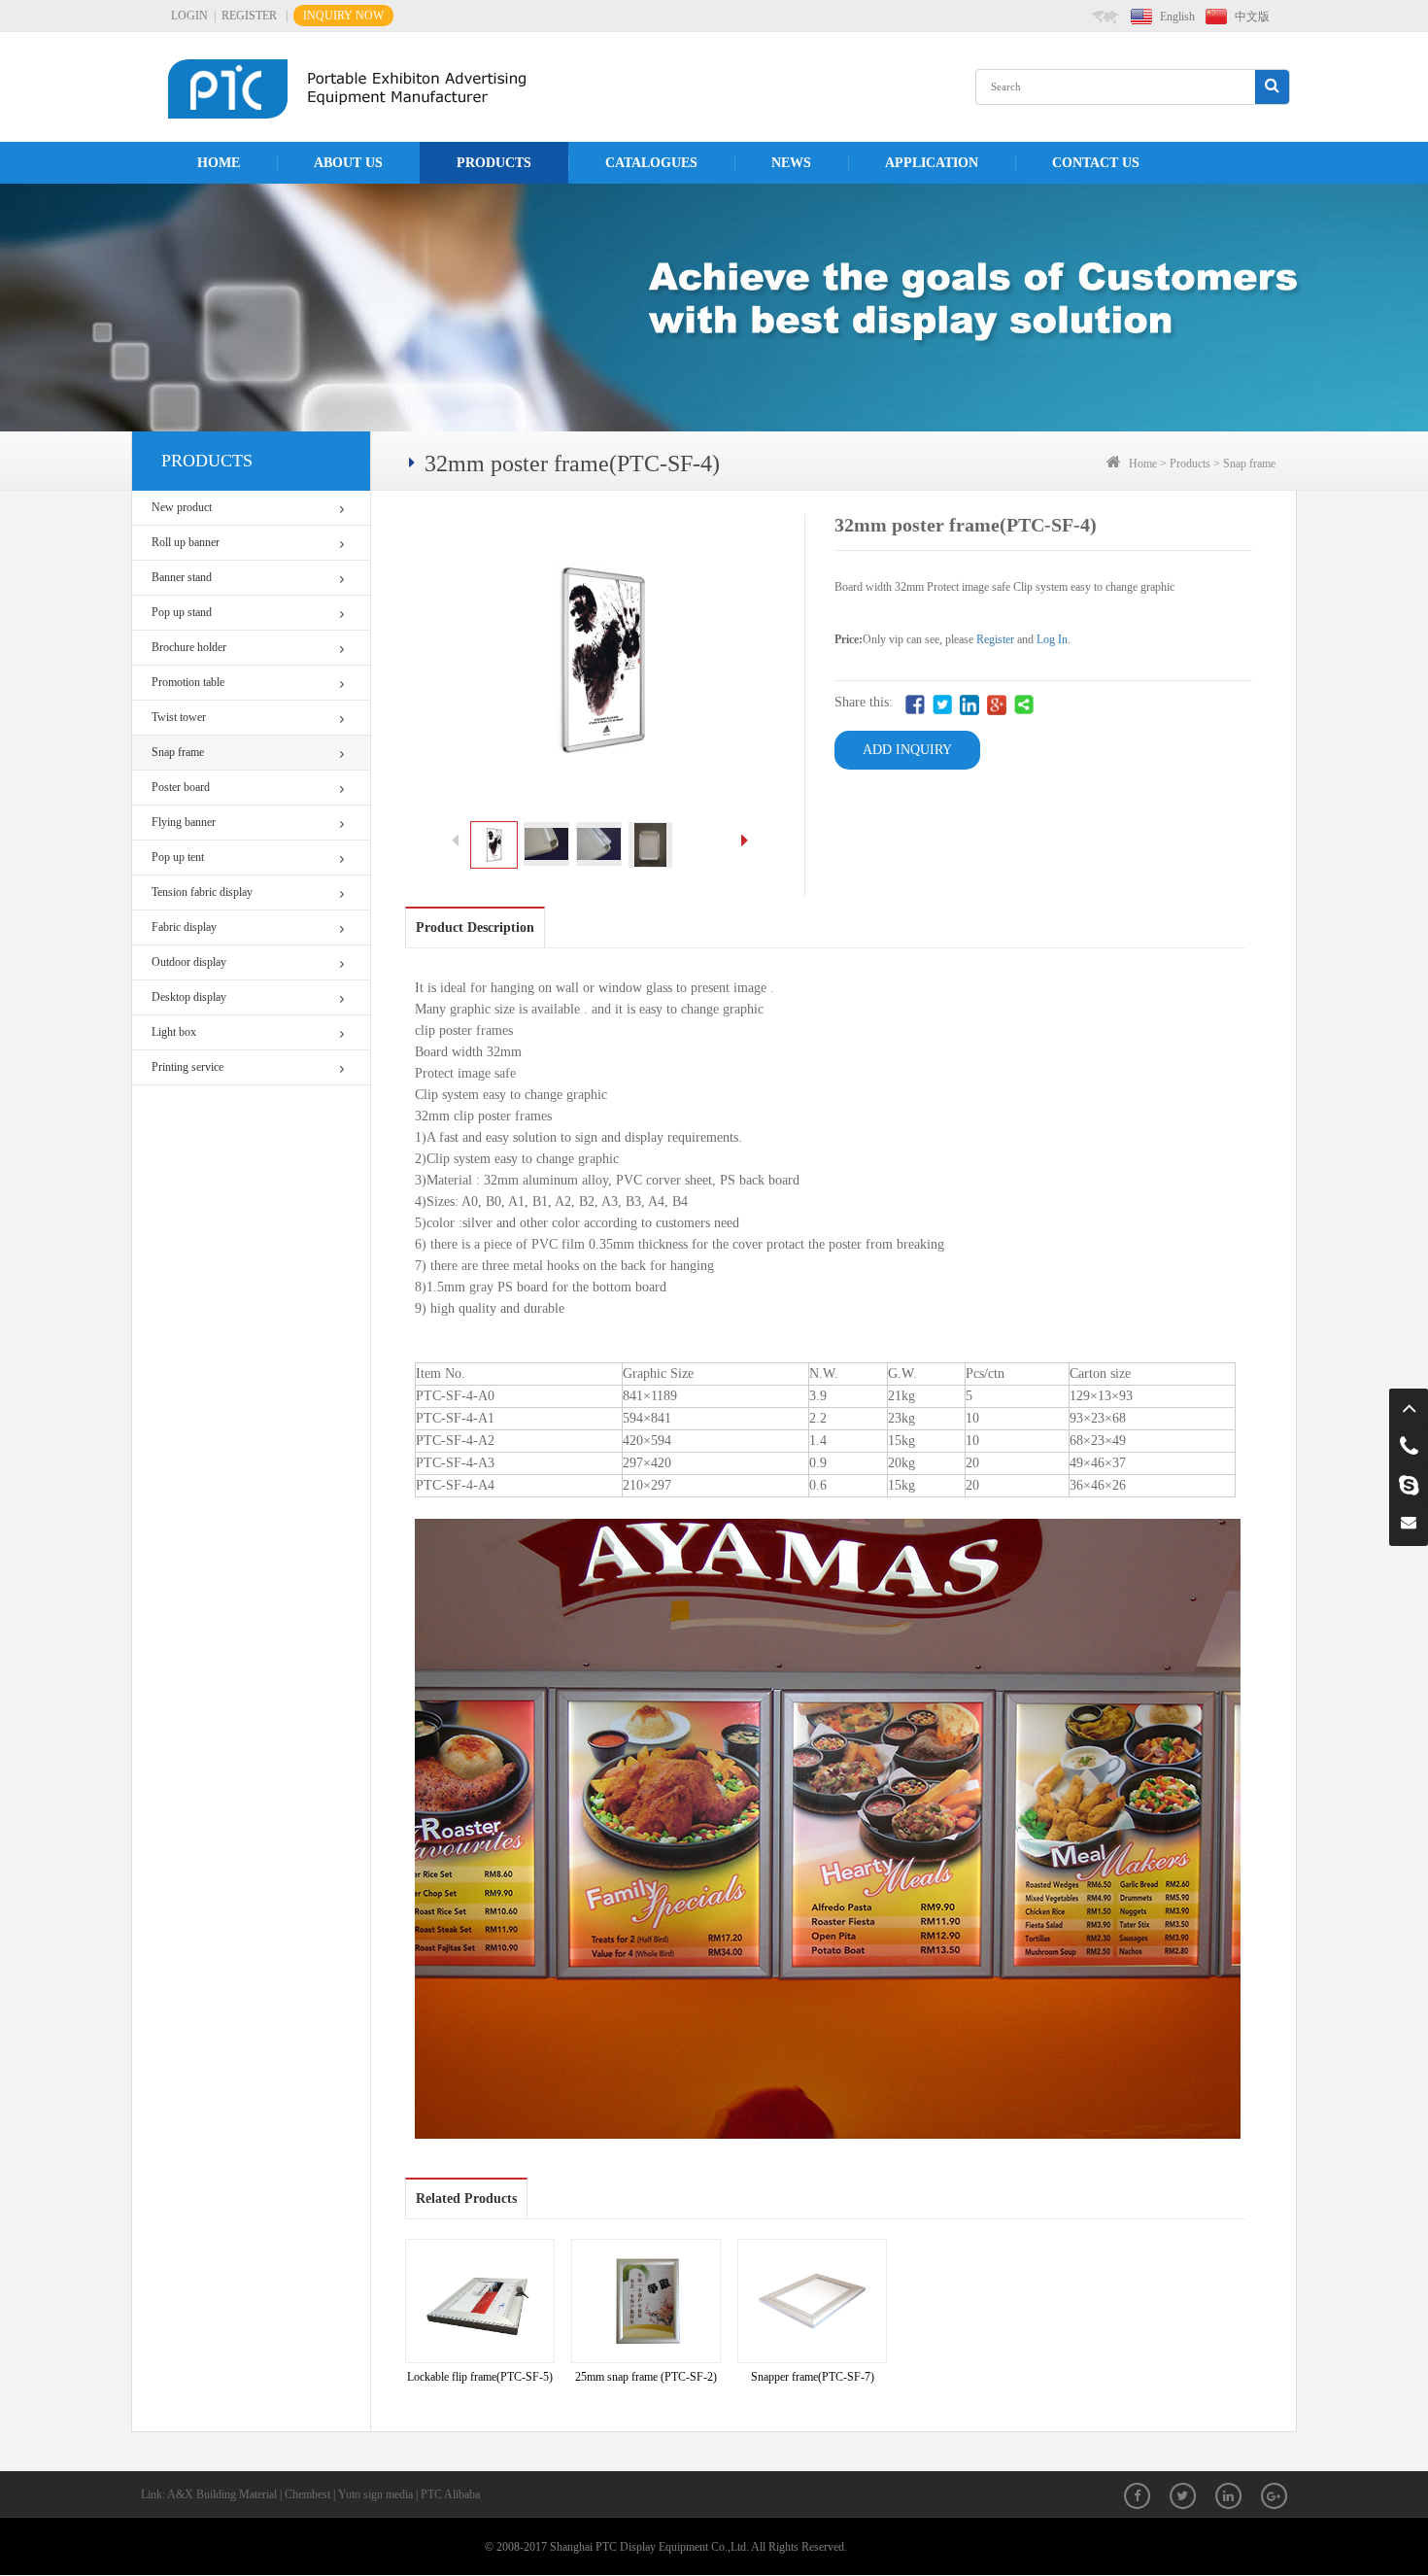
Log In (1052, 639)
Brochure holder (189, 647)
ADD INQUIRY (907, 750)
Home (219, 163)
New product (182, 507)
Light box (174, 1032)
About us (348, 163)
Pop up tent (178, 857)
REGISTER (249, 16)
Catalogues (651, 163)
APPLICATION (932, 163)
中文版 (1252, 17)
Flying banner (184, 822)
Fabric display (184, 927)
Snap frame (178, 752)
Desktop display (189, 997)
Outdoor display (189, 962)
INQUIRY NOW (343, 16)
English (1177, 17)
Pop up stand (182, 612)
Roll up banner (186, 542)
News (791, 163)
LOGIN (189, 16)
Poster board (181, 787)
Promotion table (188, 682)
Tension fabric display (202, 892)
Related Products (466, 2198)
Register (995, 639)
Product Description (475, 927)
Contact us (1096, 163)
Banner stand (182, 577)
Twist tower (179, 717)
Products (494, 163)
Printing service (187, 1067)
